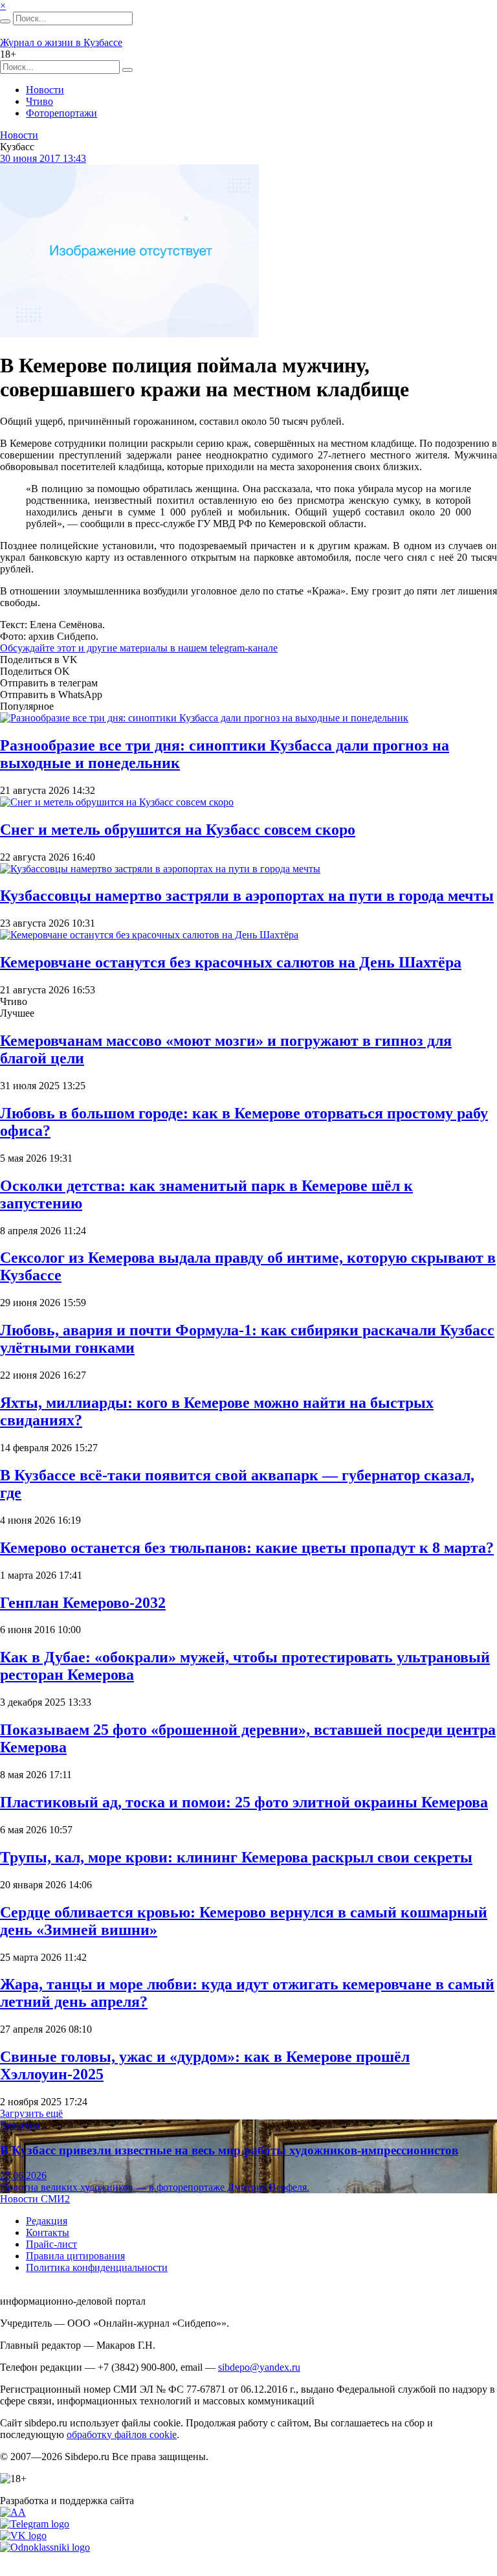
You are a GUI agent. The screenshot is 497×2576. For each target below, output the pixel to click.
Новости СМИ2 (35, 2199)
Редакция (47, 2221)
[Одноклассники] (45, 2547)
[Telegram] (35, 2524)
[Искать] (5, 21)
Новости (45, 90)
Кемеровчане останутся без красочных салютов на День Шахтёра (231, 962)
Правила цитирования (75, 2256)
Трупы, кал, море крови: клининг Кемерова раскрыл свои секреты (236, 1857)
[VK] (23, 2536)
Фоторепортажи (61, 113)
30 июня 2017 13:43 (43, 158)
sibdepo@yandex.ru (259, 2367)
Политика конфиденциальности (97, 2267)
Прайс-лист (51, 2244)
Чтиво (39, 101)
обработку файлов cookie (122, 2435)
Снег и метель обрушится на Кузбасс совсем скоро (178, 830)
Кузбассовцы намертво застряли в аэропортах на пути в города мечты (247, 896)
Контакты (48, 2232)
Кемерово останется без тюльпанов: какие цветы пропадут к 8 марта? (247, 1548)
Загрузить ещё (31, 2113)
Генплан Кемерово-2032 (83, 1603)
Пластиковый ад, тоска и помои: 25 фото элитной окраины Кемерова (244, 1802)
